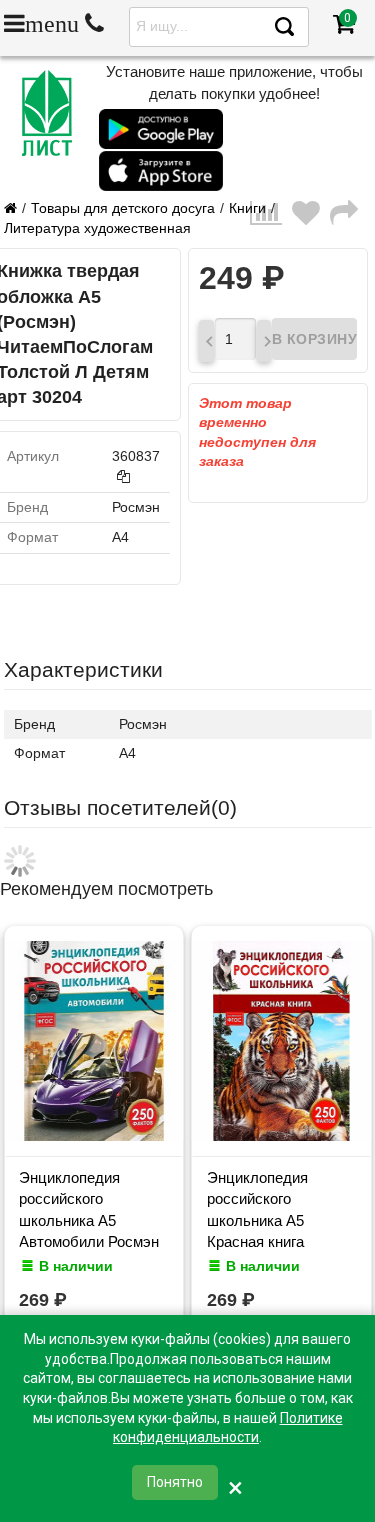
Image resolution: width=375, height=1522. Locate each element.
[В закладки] (311, 218)
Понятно (175, 1482)
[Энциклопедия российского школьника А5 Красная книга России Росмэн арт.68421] (282, 1136)
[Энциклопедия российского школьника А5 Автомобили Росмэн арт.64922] (94, 1136)
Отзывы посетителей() (120, 807)
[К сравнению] (271, 218)
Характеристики (83, 669)
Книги (247, 208)
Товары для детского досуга (123, 208)
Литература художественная (97, 228)
